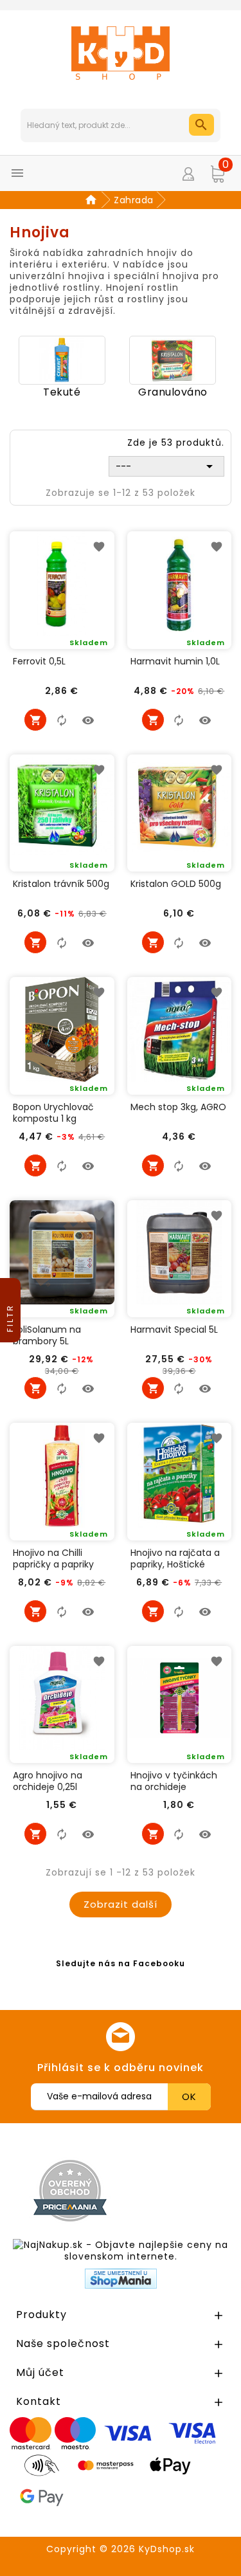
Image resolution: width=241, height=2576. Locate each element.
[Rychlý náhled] (88, 720)
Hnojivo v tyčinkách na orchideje (174, 1781)
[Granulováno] (173, 360)
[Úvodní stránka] (93, 200)
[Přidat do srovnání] (62, 720)
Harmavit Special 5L (174, 1330)
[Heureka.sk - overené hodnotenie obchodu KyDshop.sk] (181, 2190)
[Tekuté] (62, 360)
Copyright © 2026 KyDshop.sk (121, 2549)
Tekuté (62, 392)
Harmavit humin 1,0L (175, 662)
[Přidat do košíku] (35, 720)
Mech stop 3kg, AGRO (178, 1107)
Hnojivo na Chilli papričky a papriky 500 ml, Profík (53, 1558)
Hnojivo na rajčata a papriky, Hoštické (175, 1558)
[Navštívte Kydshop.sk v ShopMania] (121, 2279)
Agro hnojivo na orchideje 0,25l (48, 1781)
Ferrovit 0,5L (39, 662)
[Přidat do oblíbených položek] (100, 546)
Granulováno (173, 392)
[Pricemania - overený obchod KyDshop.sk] (70, 2191)
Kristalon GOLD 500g (176, 884)
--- (166, 466)
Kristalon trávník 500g (61, 884)
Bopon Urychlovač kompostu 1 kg (53, 1113)
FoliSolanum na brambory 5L (47, 1335)
